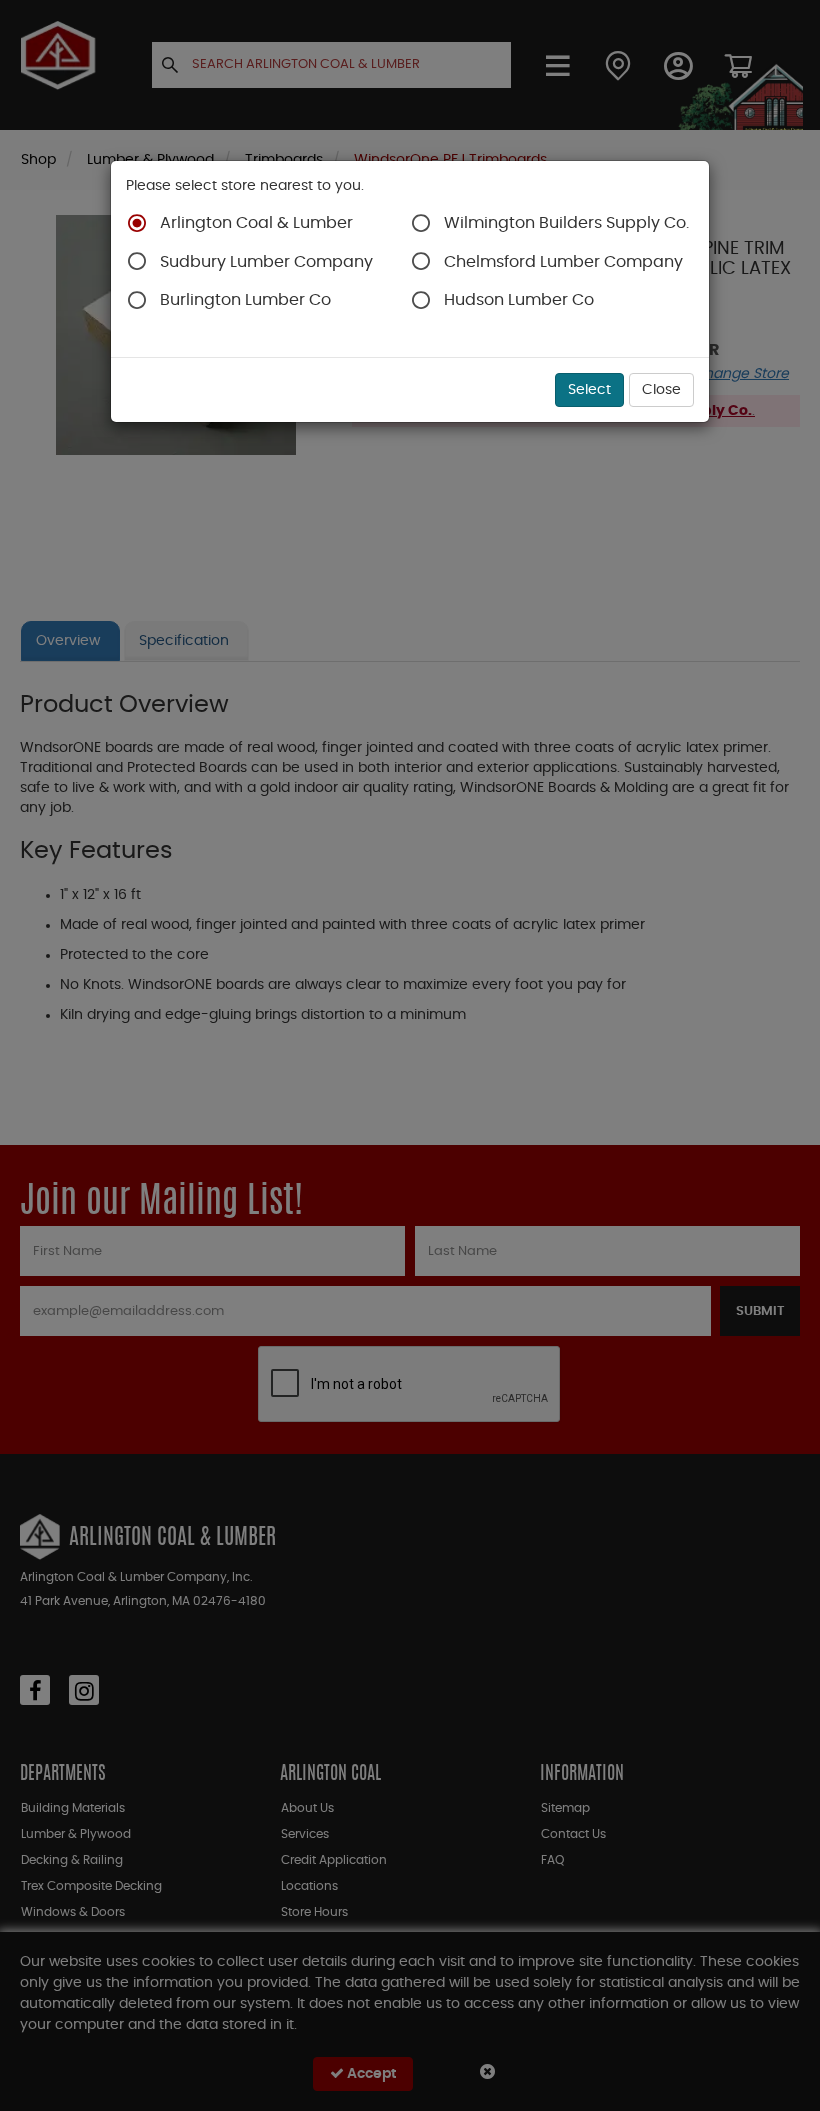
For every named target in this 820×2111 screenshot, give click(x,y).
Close (661, 390)
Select (589, 390)
